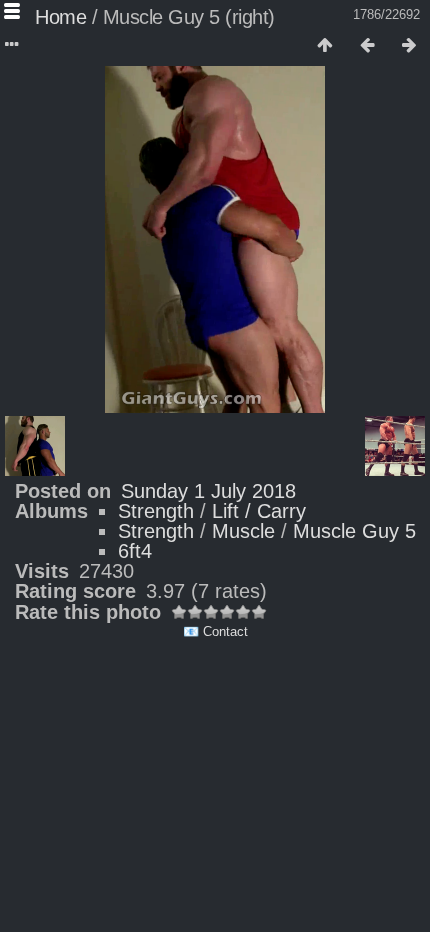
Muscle (243, 531)
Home (60, 17)
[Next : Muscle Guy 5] (409, 46)
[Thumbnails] (325, 46)
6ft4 (135, 551)
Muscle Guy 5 (354, 531)
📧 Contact (215, 631)
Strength (156, 511)
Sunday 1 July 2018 (208, 491)
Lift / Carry (259, 511)
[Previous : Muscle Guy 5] (367, 46)
